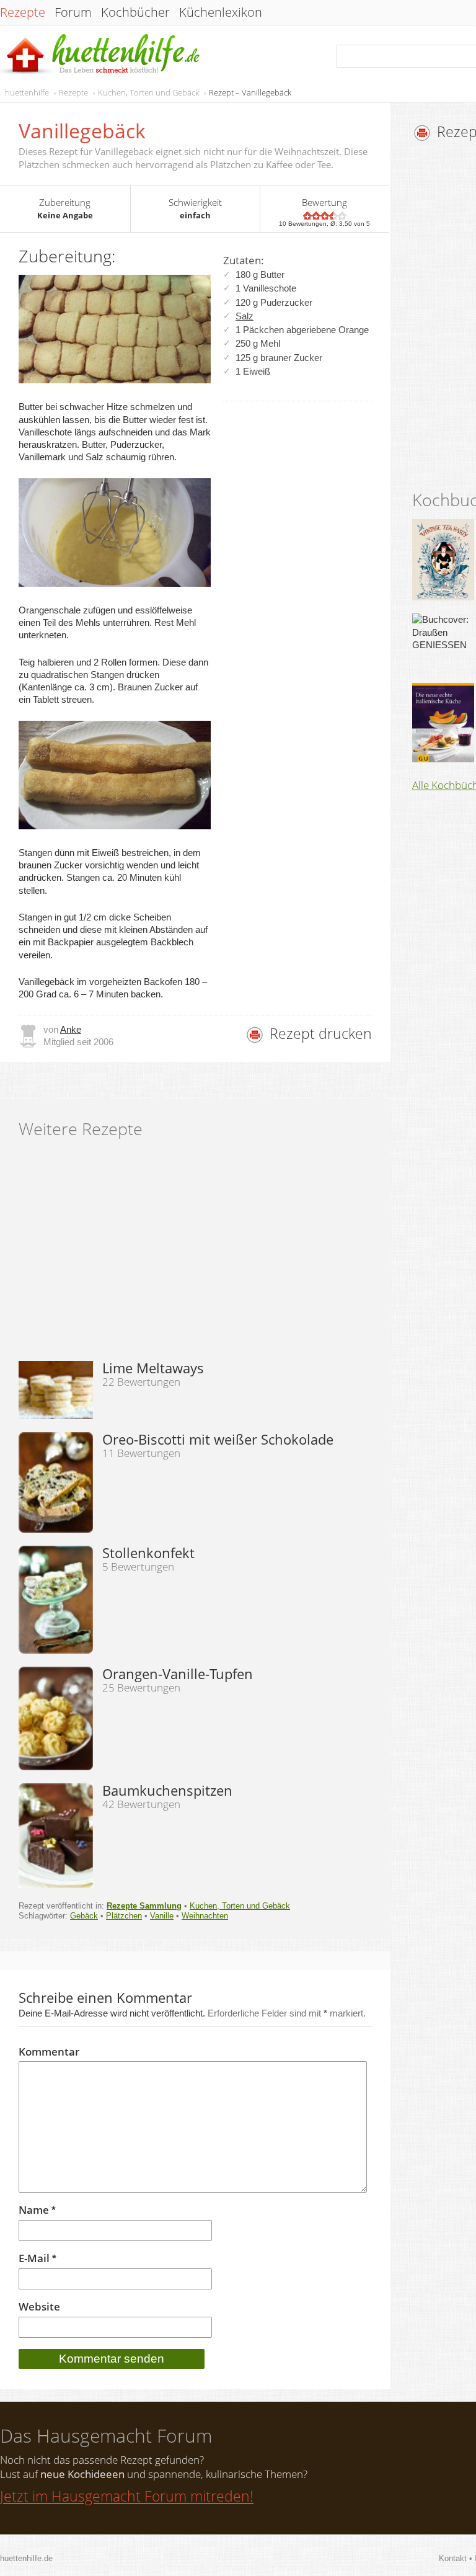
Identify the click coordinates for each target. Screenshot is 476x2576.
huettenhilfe (27, 92)
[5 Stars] (342, 216)
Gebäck (84, 1916)
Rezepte (23, 12)
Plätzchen (124, 1916)
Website (39, 2307)
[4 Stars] (333, 216)
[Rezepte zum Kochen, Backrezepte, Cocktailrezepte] (101, 55)
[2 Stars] (316, 216)
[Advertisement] (195, 1254)
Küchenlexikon (221, 12)
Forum (73, 12)
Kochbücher (135, 12)
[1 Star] (307, 216)
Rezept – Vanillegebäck (250, 92)
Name (37, 2210)
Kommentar (49, 2052)
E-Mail (37, 2259)
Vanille (162, 1916)
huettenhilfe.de (26, 2558)
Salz (245, 316)
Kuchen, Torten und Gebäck (148, 92)
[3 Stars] (325, 216)
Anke (71, 1029)
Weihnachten (205, 1916)
